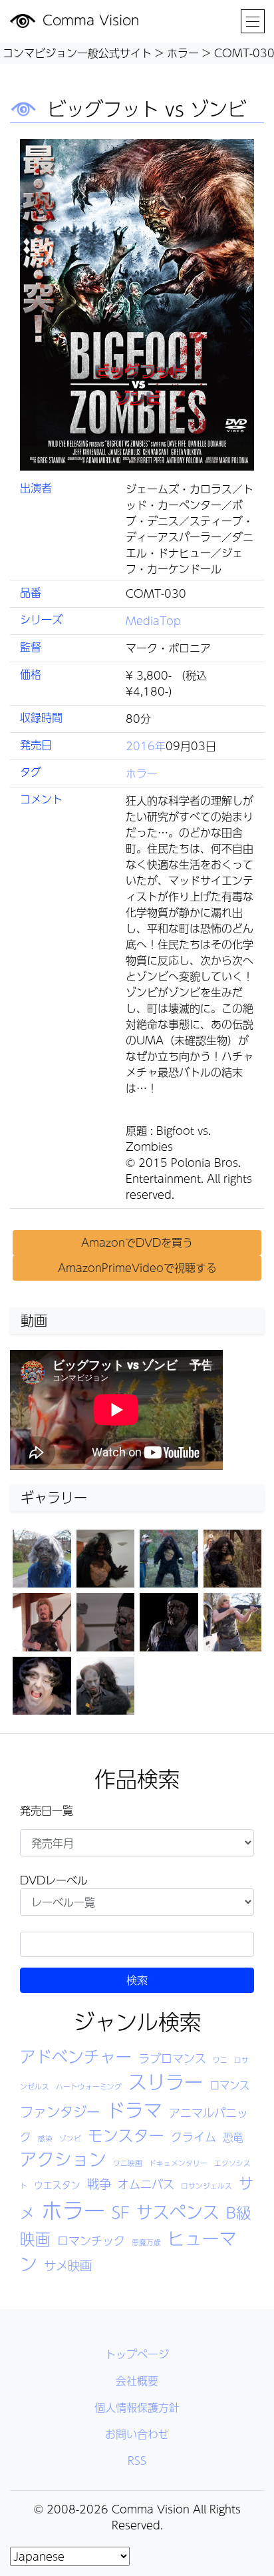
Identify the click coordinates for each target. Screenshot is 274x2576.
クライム (194, 2137)
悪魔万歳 (146, 2242)
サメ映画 (68, 2265)
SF (121, 2212)
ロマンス (229, 2085)
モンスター (126, 2135)
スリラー (166, 2082)
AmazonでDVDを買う (137, 1242)
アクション (63, 2159)
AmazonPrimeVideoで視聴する (137, 1268)
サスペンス (178, 2212)
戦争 (99, 2184)
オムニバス (146, 2184)
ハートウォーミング (89, 2086)
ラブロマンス (172, 2058)
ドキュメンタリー (178, 2163)
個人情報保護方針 (137, 2407)
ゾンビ (70, 2138)
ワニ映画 (128, 2163)
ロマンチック (91, 2241)
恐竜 (233, 2137)
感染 (45, 2138)
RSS (137, 2461)
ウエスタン (57, 2185)
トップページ (137, 2354)
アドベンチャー (76, 2056)
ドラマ (134, 2110)
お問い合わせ (137, 2434)
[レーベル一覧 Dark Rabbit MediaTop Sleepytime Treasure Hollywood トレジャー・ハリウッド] (137, 1902)
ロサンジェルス (206, 2186)
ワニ (220, 2060)
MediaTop (153, 621)
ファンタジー (60, 2112)
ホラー (142, 773)
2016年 (146, 746)
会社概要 (137, 2381)
